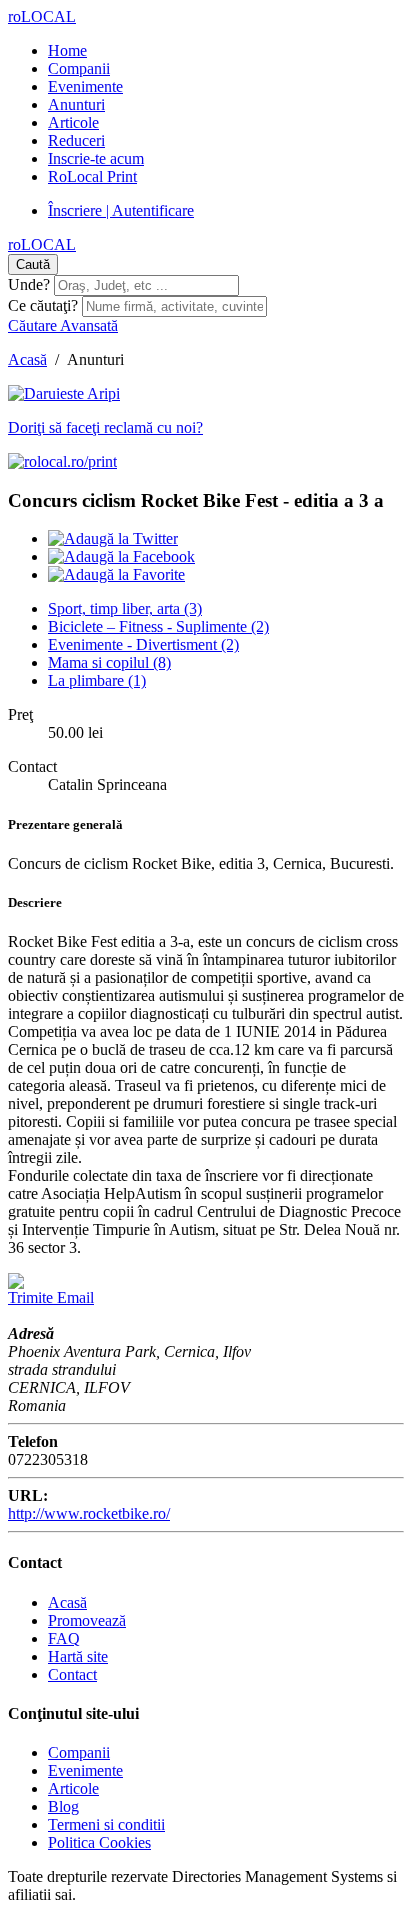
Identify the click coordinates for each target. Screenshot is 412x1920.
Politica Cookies (99, 1842)
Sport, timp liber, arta (125, 608)
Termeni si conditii (106, 1824)
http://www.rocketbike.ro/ (89, 1513)
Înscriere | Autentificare (121, 210)
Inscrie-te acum (96, 158)
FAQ (64, 1638)
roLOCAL (42, 16)
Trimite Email (51, 1297)
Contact (72, 1674)
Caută (33, 264)
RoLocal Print (92, 176)
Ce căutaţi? (43, 305)
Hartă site (78, 1656)
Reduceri (76, 140)
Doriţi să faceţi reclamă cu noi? (105, 427)
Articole (73, 122)
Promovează (87, 1620)
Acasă (27, 359)
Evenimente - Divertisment (143, 644)
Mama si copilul (109, 662)
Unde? (29, 284)
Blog (63, 1806)
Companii (79, 68)
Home (67, 50)
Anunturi (76, 104)
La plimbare (97, 680)
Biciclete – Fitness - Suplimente (158, 626)
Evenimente (85, 86)
